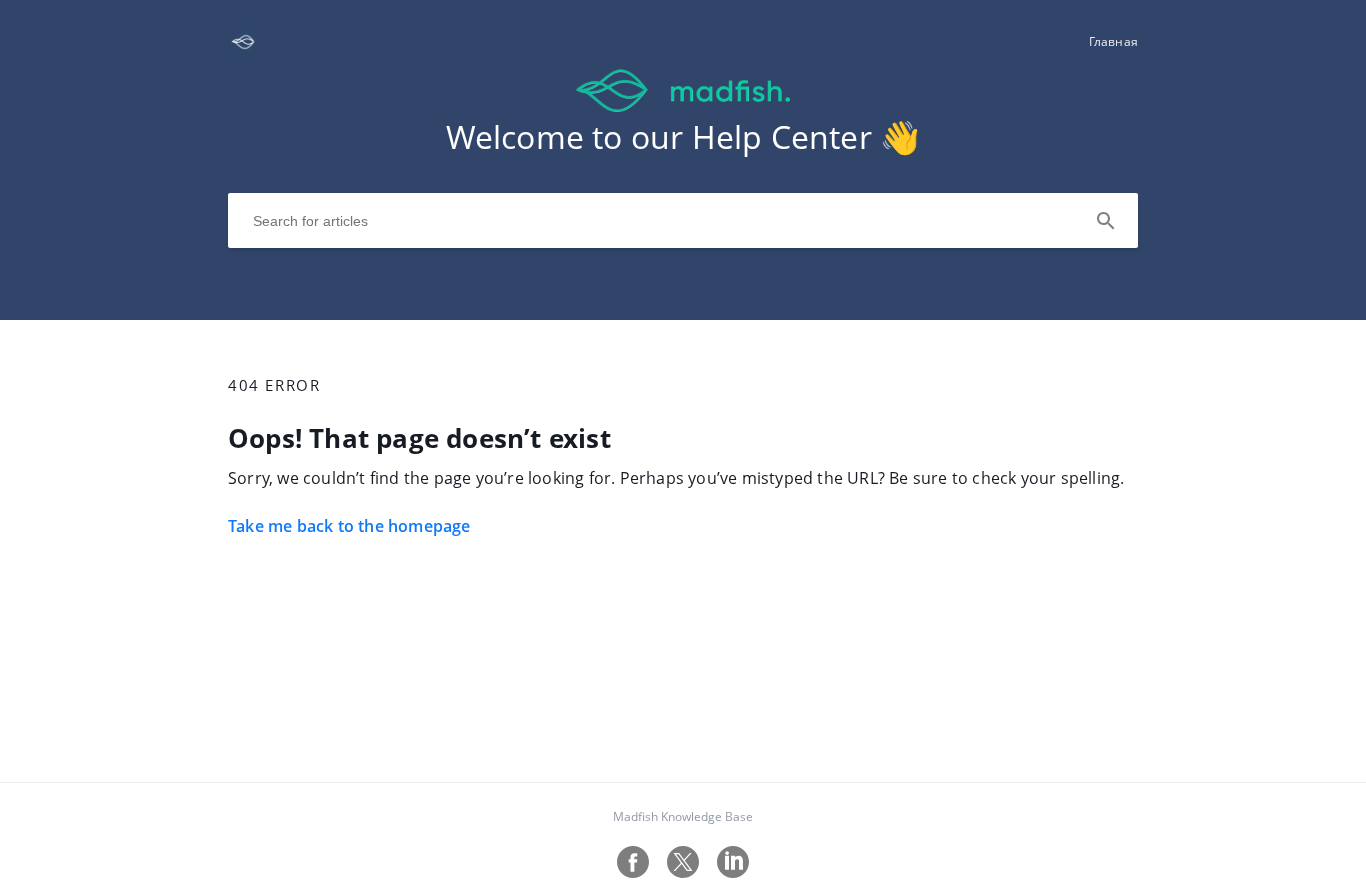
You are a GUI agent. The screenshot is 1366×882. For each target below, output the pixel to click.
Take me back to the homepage (349, 526)
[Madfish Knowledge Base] (243, 51)
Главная (1113, 41)
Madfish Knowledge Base (683, 816)
